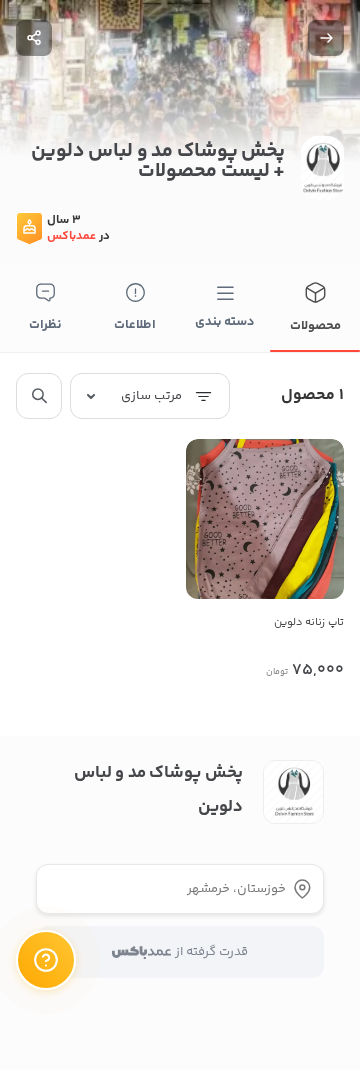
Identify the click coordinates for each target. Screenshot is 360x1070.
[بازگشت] (326, 38)
